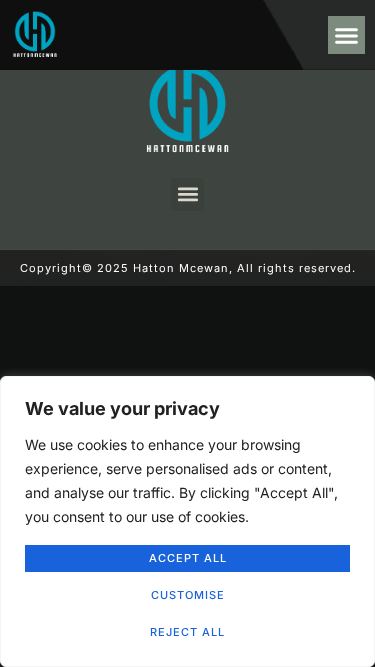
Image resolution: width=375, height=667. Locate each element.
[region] (187, 521)
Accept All (188, 558)
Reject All (187, 632)
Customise (188, 595)
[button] (347, 35)
